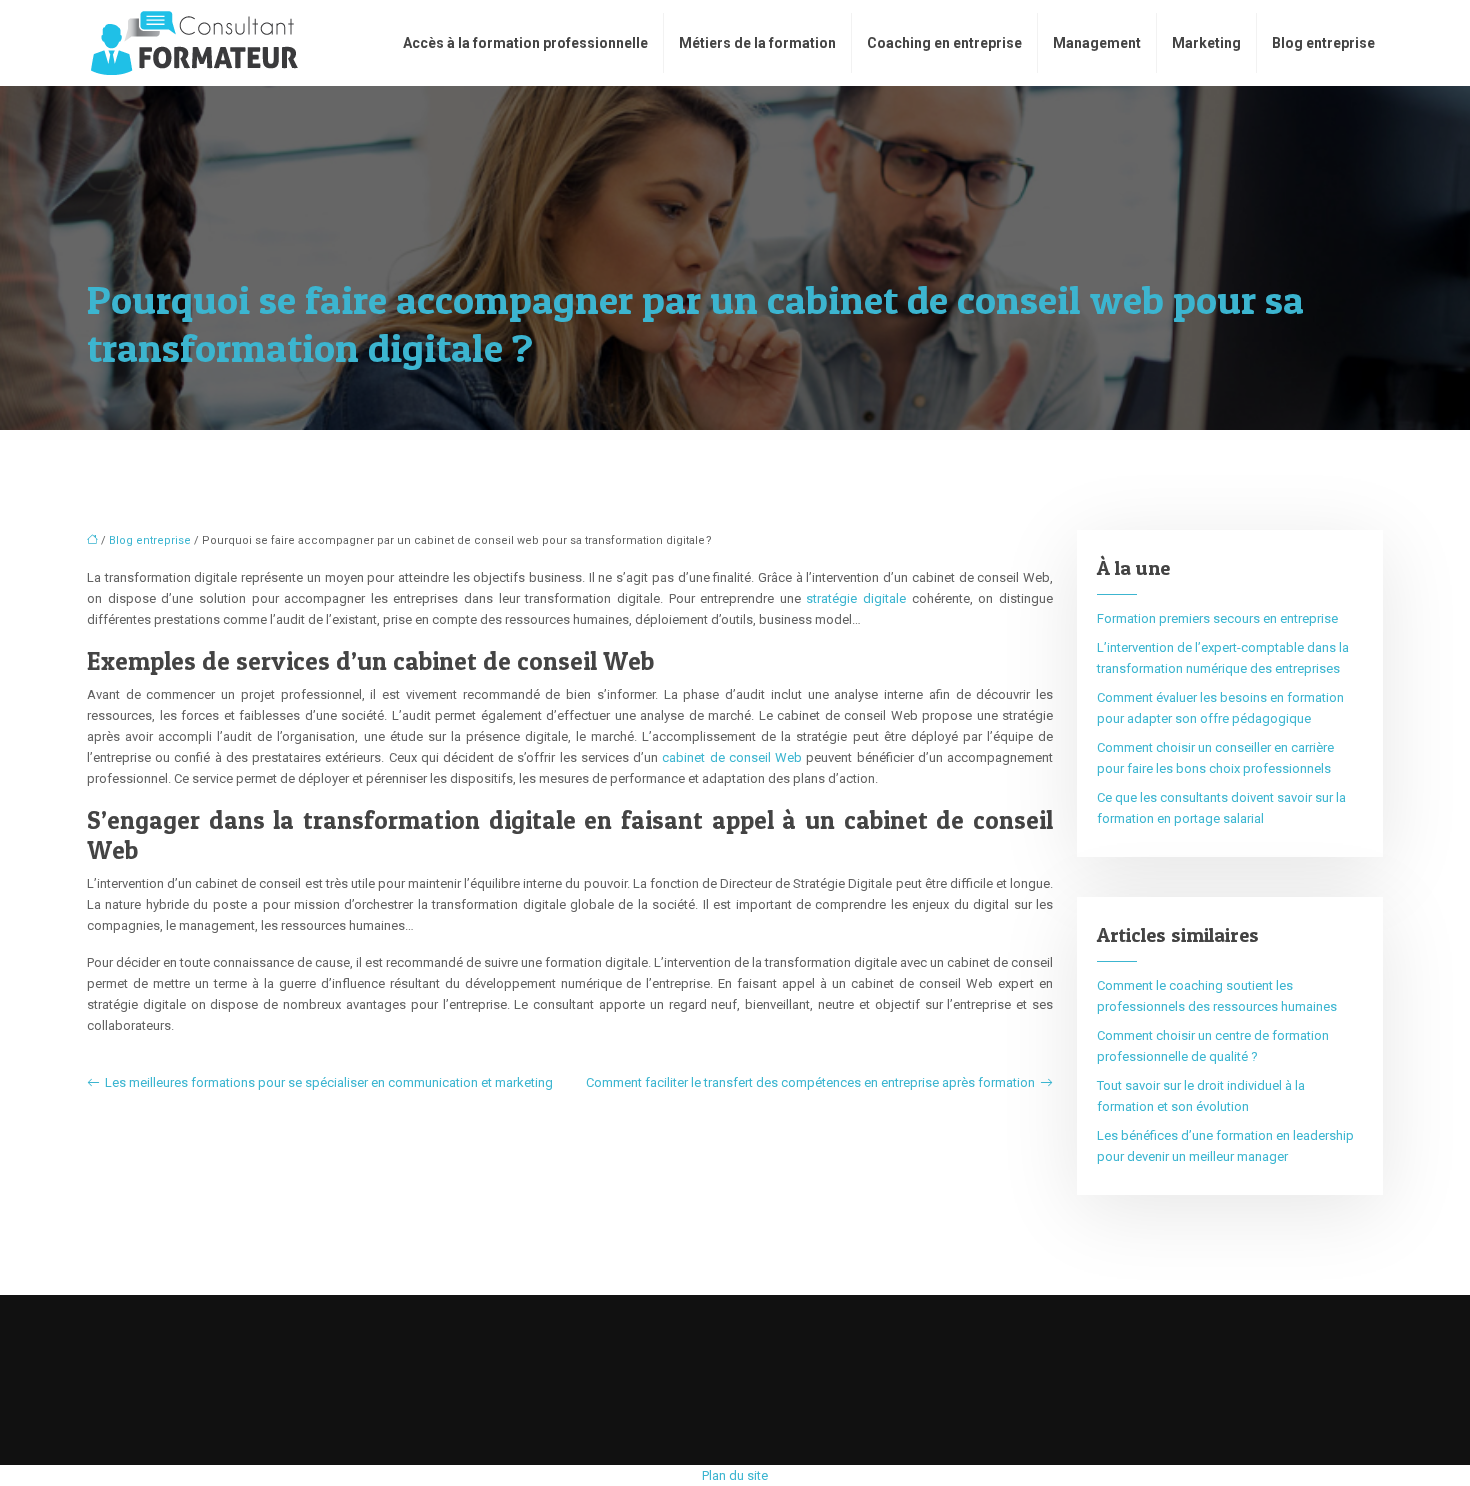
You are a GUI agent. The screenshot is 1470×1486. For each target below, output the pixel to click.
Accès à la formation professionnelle (525, 43)
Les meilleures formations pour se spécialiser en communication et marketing (329, 1082)
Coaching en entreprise (944, 43)
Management (1097, 43)
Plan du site (735, 1475)
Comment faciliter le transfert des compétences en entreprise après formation (810, 1082)
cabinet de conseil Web (732, 757)
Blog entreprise (1323, 43)
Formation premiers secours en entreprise (1217, 618)
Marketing (1206, 43)
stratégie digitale (856, 598)
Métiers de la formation (757, 43)
